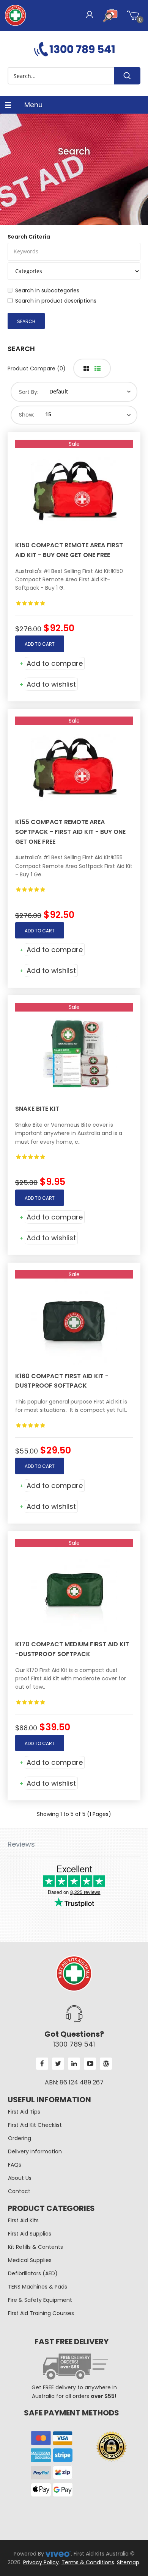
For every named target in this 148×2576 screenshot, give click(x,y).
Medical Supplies (30, 2260)
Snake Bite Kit (37, 1109)
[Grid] (86, 369)
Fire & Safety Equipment (40, 2300)
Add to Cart (40, 644)
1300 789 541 (74, 2044)
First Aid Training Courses (41, 2313)
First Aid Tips (24, 2112)
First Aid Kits (23, 2220)
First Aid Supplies (30, 2234)
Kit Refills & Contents (35, 2247)
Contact (19, 2191)
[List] (98, 369)
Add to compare (55, 663)
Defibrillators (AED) (33, 2273)
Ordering (20, 2138)
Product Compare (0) (37, 368)
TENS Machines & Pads (38, 2287)
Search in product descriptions (56, 301)
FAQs (15, 2165)
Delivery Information (35, 2151)
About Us (20, 2178)
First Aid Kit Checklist (35, 2125)
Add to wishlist (51, 684)
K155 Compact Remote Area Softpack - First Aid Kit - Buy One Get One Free (70, 832)
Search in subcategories (47, 290)
